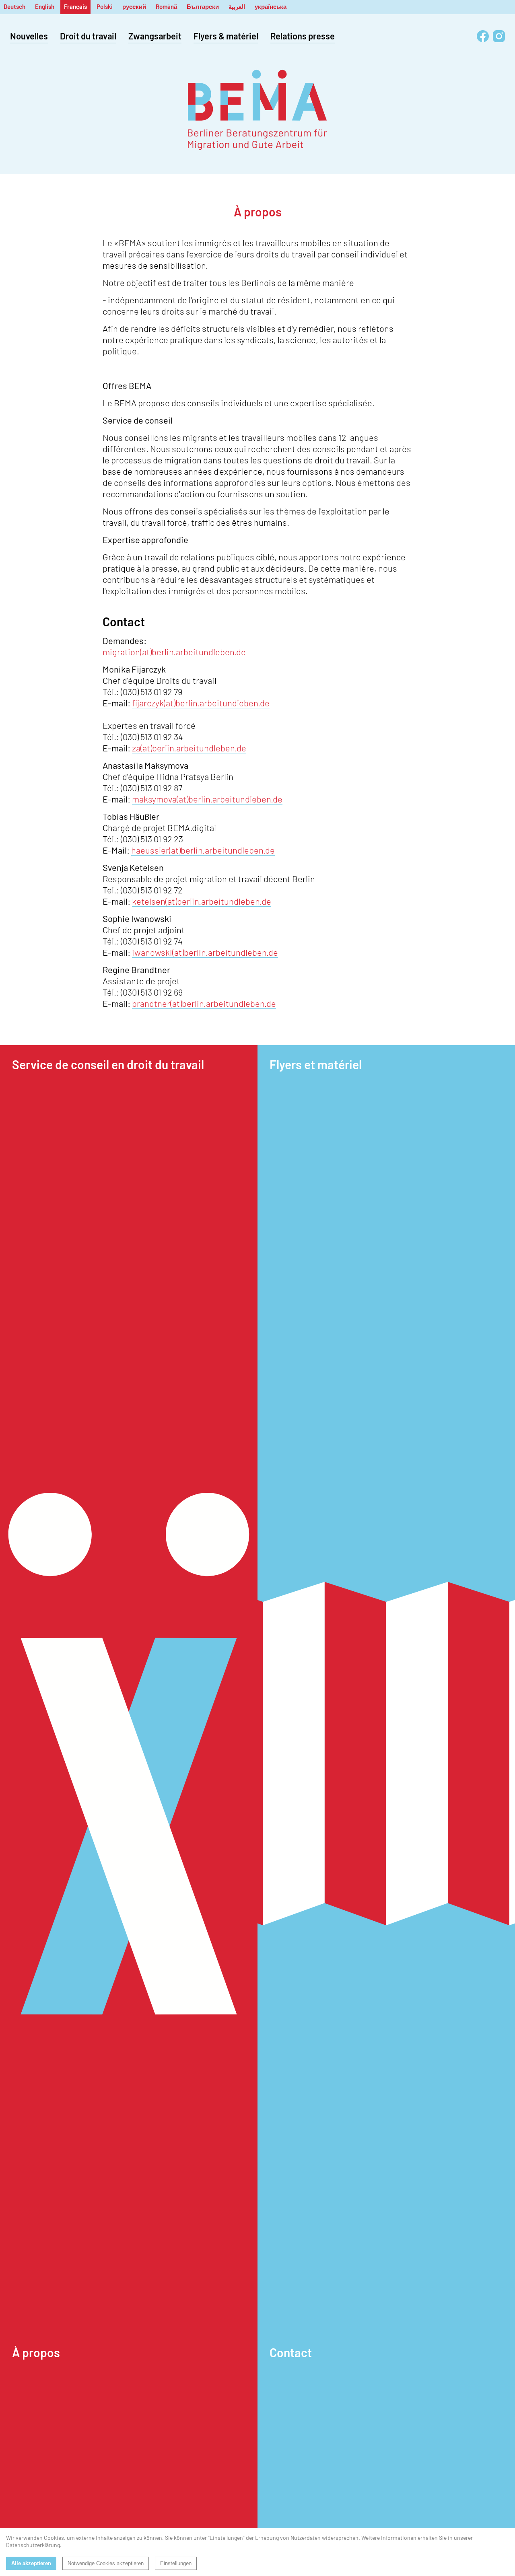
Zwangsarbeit (155, 36)
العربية (237, 6)
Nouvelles (29, 36)
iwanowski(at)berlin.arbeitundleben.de (205, 952)
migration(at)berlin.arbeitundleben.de (174, 652)
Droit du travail (88, 36)
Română (166, 6)
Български (203, 6)
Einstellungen (176, 2563)
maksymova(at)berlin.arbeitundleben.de (207, 799)
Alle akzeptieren (31, 2563)
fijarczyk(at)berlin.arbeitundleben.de (201, 703)
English (45, 6)
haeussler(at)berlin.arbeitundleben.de (203, 850)
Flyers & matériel (226, 36)
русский (134, 6)
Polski (105, 6)
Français (75, 6)
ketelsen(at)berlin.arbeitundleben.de (202, 901)
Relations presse (303, 36)
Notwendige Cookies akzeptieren (106, 2563)
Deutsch (14, 6)
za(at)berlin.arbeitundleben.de (189, 748)
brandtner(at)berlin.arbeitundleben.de (204, 1003)
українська (271, 6)
